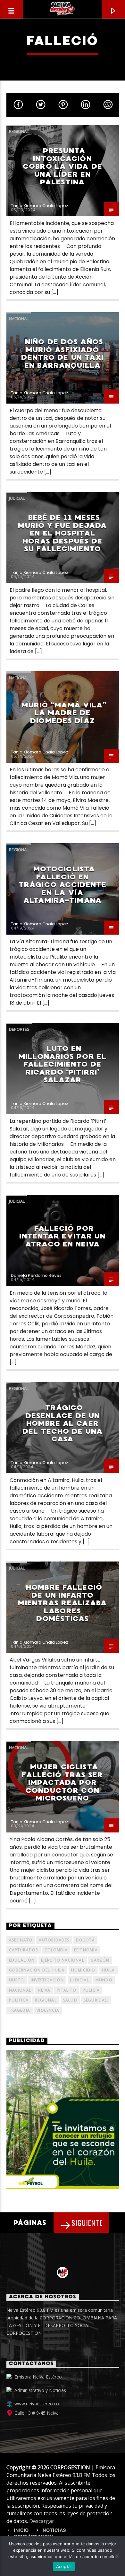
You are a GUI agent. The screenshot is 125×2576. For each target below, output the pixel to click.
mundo (104, 1980)
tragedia (20, 2010)
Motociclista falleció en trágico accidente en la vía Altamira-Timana (63, 885)
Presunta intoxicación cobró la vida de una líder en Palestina (63, 166)
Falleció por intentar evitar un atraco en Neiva (62, 1236)
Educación (22, 1960)
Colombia (56, 1950)
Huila (108, 1970)
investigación (47, 1980)
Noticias (54, 2531)
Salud (70, 2000)
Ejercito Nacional (63, 1960)
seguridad (96, 2000)
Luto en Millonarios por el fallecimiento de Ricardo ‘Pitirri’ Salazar (63, 1064)
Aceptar (64, 2566)
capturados (24, 1950)
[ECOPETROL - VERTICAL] (63, 2119)
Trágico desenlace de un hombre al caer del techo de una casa (63, 1423)
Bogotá (85, 1940)
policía (91, 1990)
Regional (19, 131)
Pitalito (67, 1990)
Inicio (21, 2531)
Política (19, 2000)
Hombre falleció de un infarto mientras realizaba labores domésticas (62, 1603)
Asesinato (21, 1940)
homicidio (83, 1970)
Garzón (100, 1960)
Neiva (44, 1990)
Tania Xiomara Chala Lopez (40, 206)
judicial (80, 1980)
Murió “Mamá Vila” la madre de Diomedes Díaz (64, 713)
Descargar (42, 2521)
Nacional (19, 319)
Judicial (17, 498)
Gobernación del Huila (37, 1970)
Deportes (19, 1029)
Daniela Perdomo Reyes (36, 1275)
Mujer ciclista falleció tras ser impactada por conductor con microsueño (62, 1782)
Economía (86, 1950)
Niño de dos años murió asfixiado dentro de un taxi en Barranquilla (62, 354)
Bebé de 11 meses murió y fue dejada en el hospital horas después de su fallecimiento (62, 533)
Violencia (48, 2010)
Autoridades (54, 1940)
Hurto (17, 1980)
